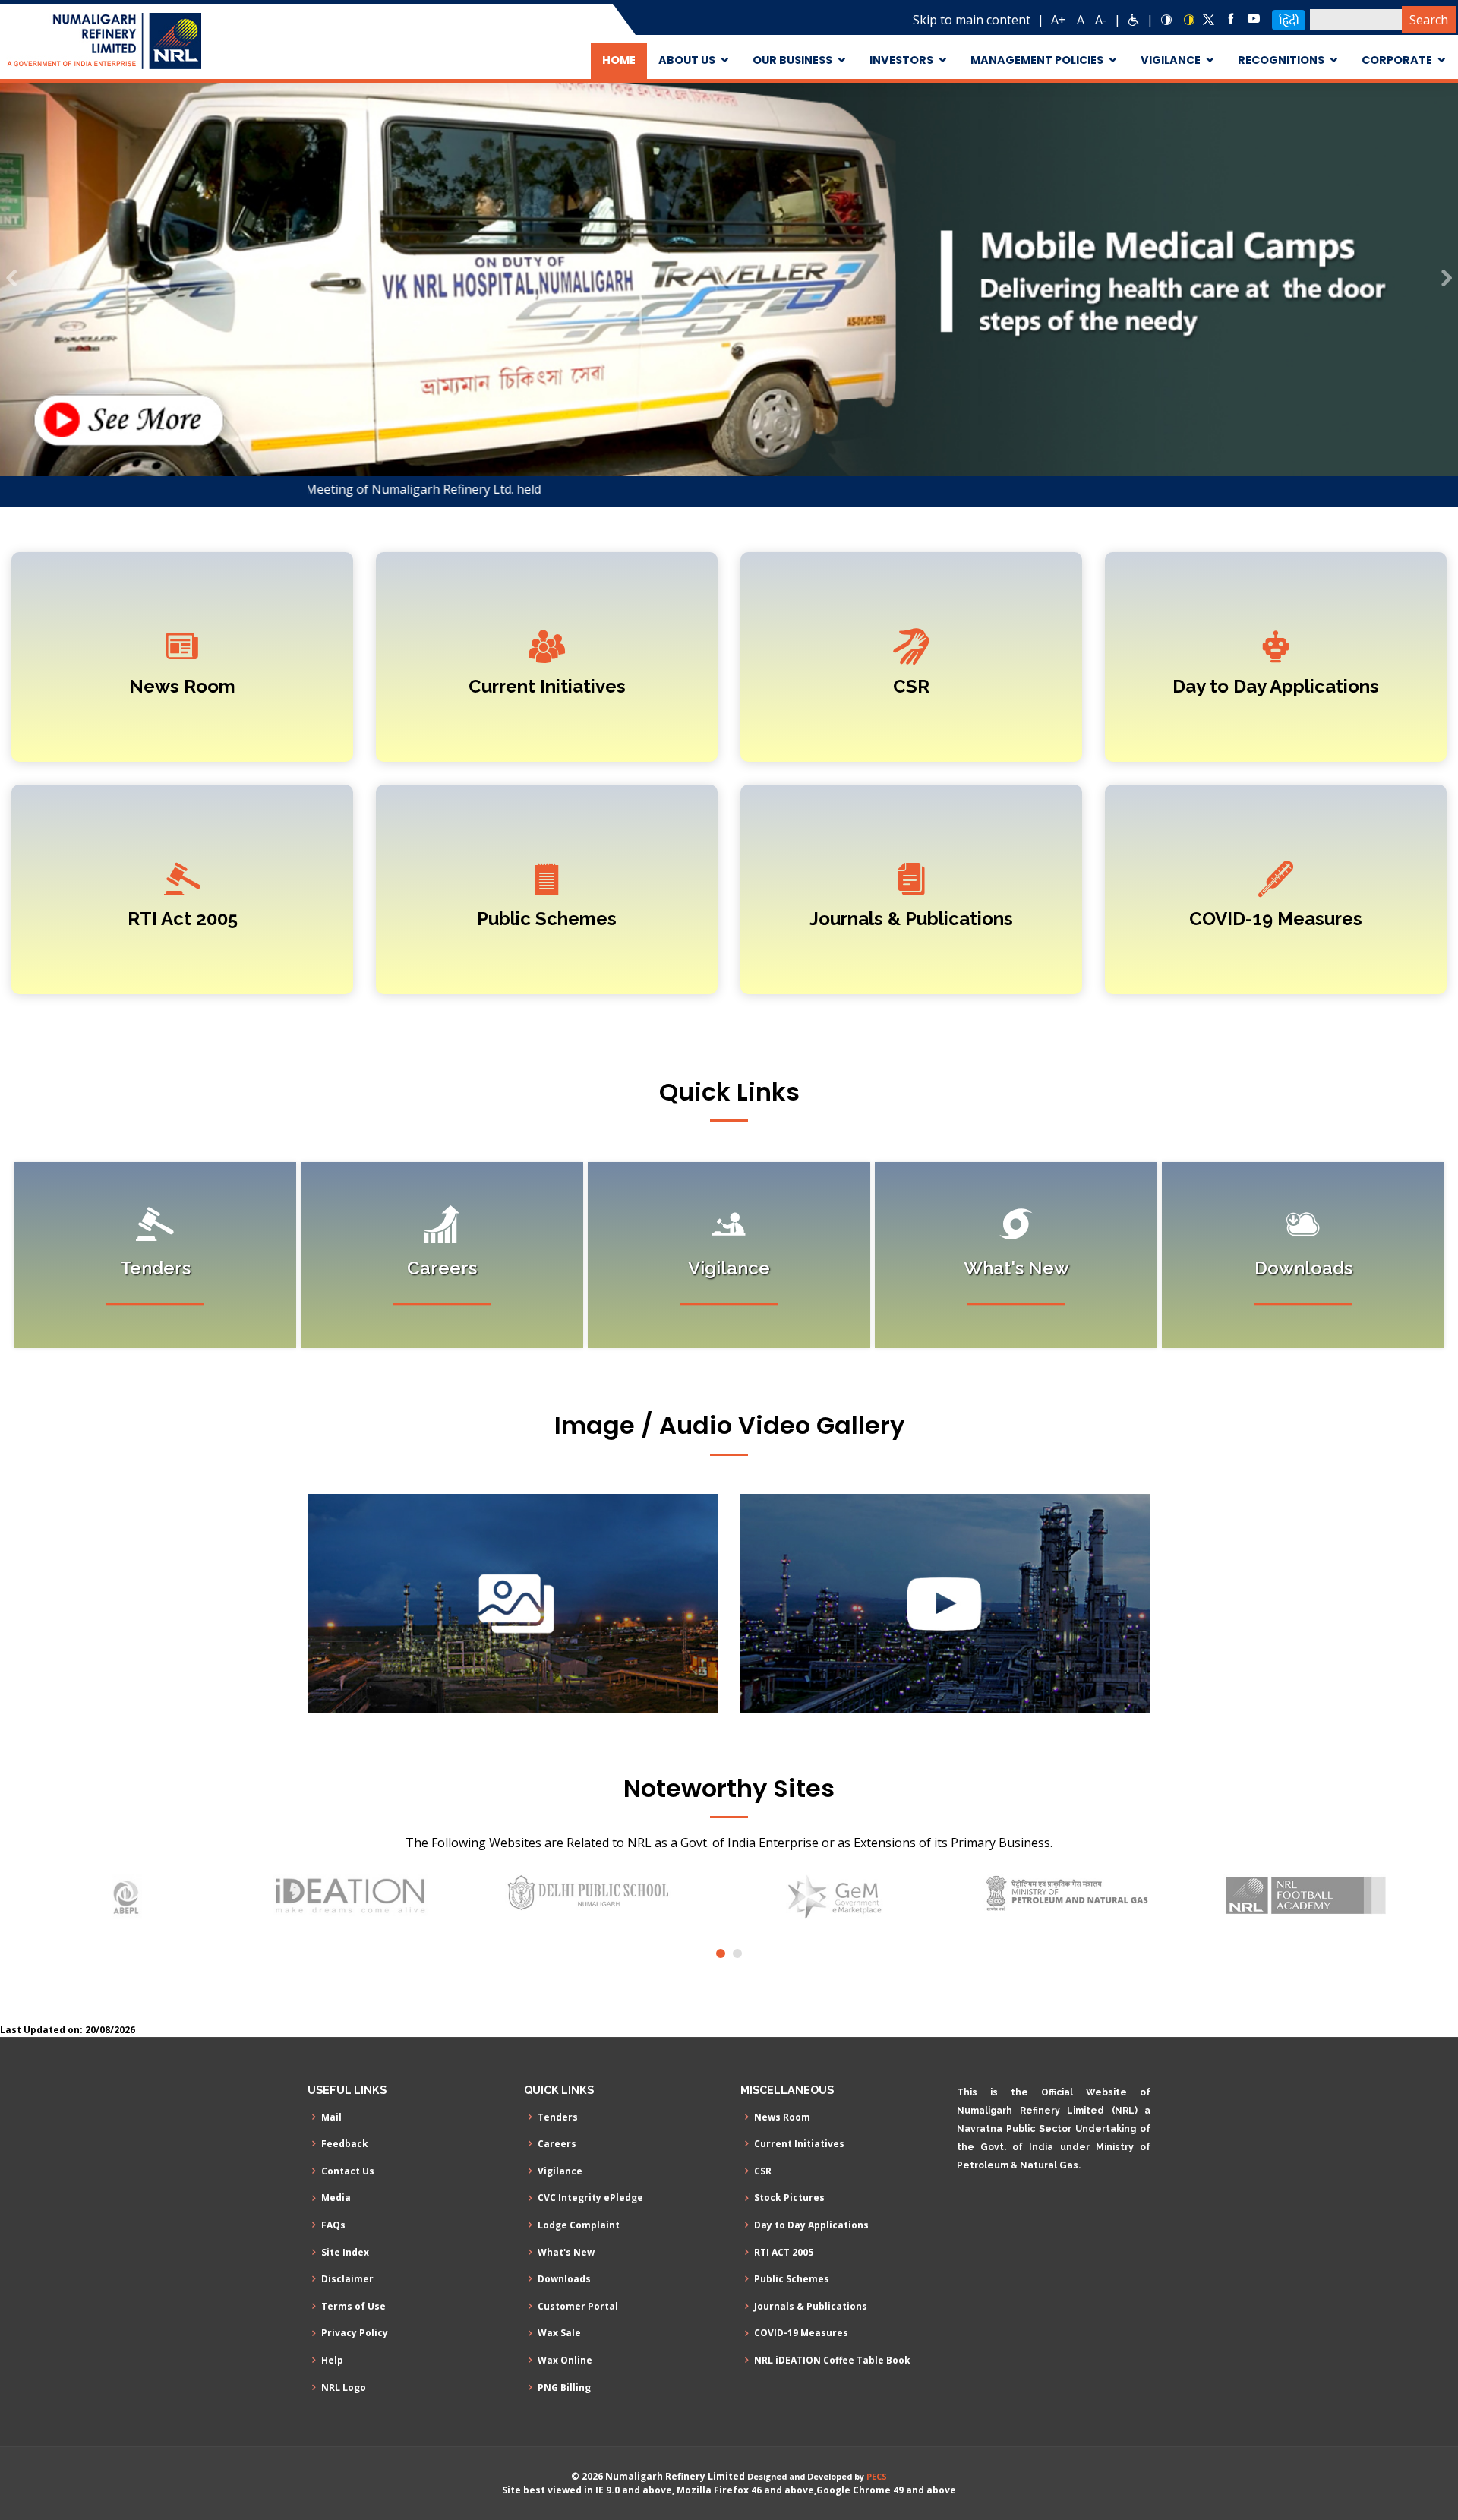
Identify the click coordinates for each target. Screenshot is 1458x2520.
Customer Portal (578, 2307)
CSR (911, 686)
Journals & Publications (911, 919)
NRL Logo (344, 2388)
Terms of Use (353, 2307)
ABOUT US (687, 60)
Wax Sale (559, 2333)
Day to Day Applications (1276, 686)
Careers (557, 2144)
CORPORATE (1397, 60)
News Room (182, 686)
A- (1101, 20)
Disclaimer (347, 2279)
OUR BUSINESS (792, 60)
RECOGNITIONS (1281, 60)
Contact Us (348, 2171)
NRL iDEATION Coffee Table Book (832, 2361)
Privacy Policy (355, 2333)
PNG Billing (564, 2388)
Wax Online (565, 2361)
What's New (566, 2253)
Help (332, 2361)
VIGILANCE (1171, 60)
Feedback (345, 2144)
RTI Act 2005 (183, 919)
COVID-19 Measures (1276, 919)
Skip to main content (972, 20)
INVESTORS (901, 60)
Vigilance (560, 2171)
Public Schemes (547, 919)
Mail (331, 2117)
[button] (11, 279)
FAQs (333, 2225)
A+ (1059, 20)
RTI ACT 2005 (784, 2253)
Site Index (345, 2253)
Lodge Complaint (579, 2225)
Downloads (564, 2279)
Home (619, 60)
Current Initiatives (547, 686)
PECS (877, 2476)
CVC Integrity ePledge (590, 2198)
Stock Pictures (789, 2198)
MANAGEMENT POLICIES (1037, 60)
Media (336, 2198)
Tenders (558, 2117)
